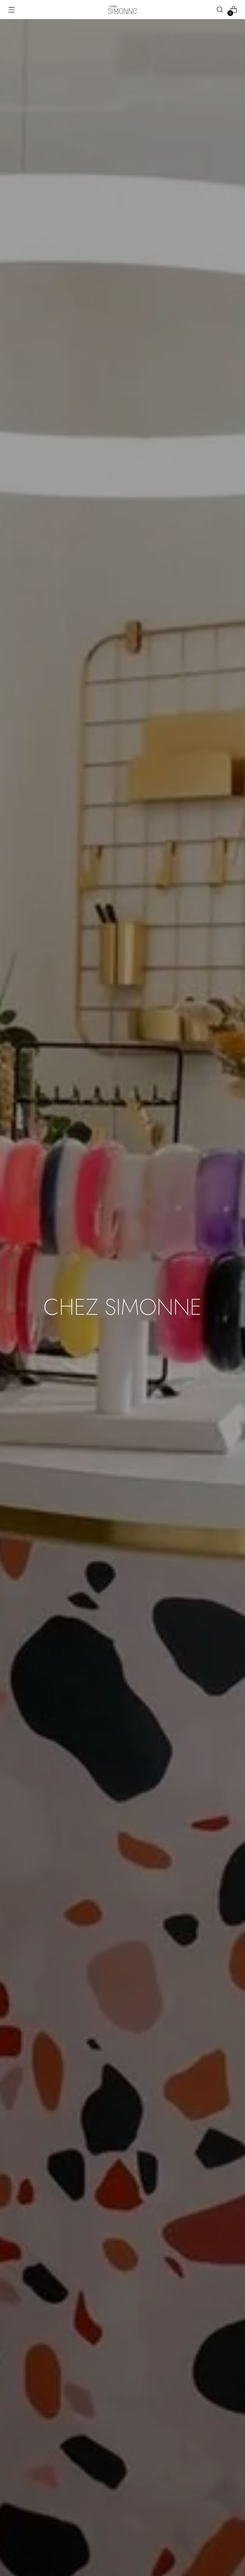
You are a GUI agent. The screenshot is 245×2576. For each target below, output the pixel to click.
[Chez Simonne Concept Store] (122, 10)
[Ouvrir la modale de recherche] (220, 10)
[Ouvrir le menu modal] (11, 10)
